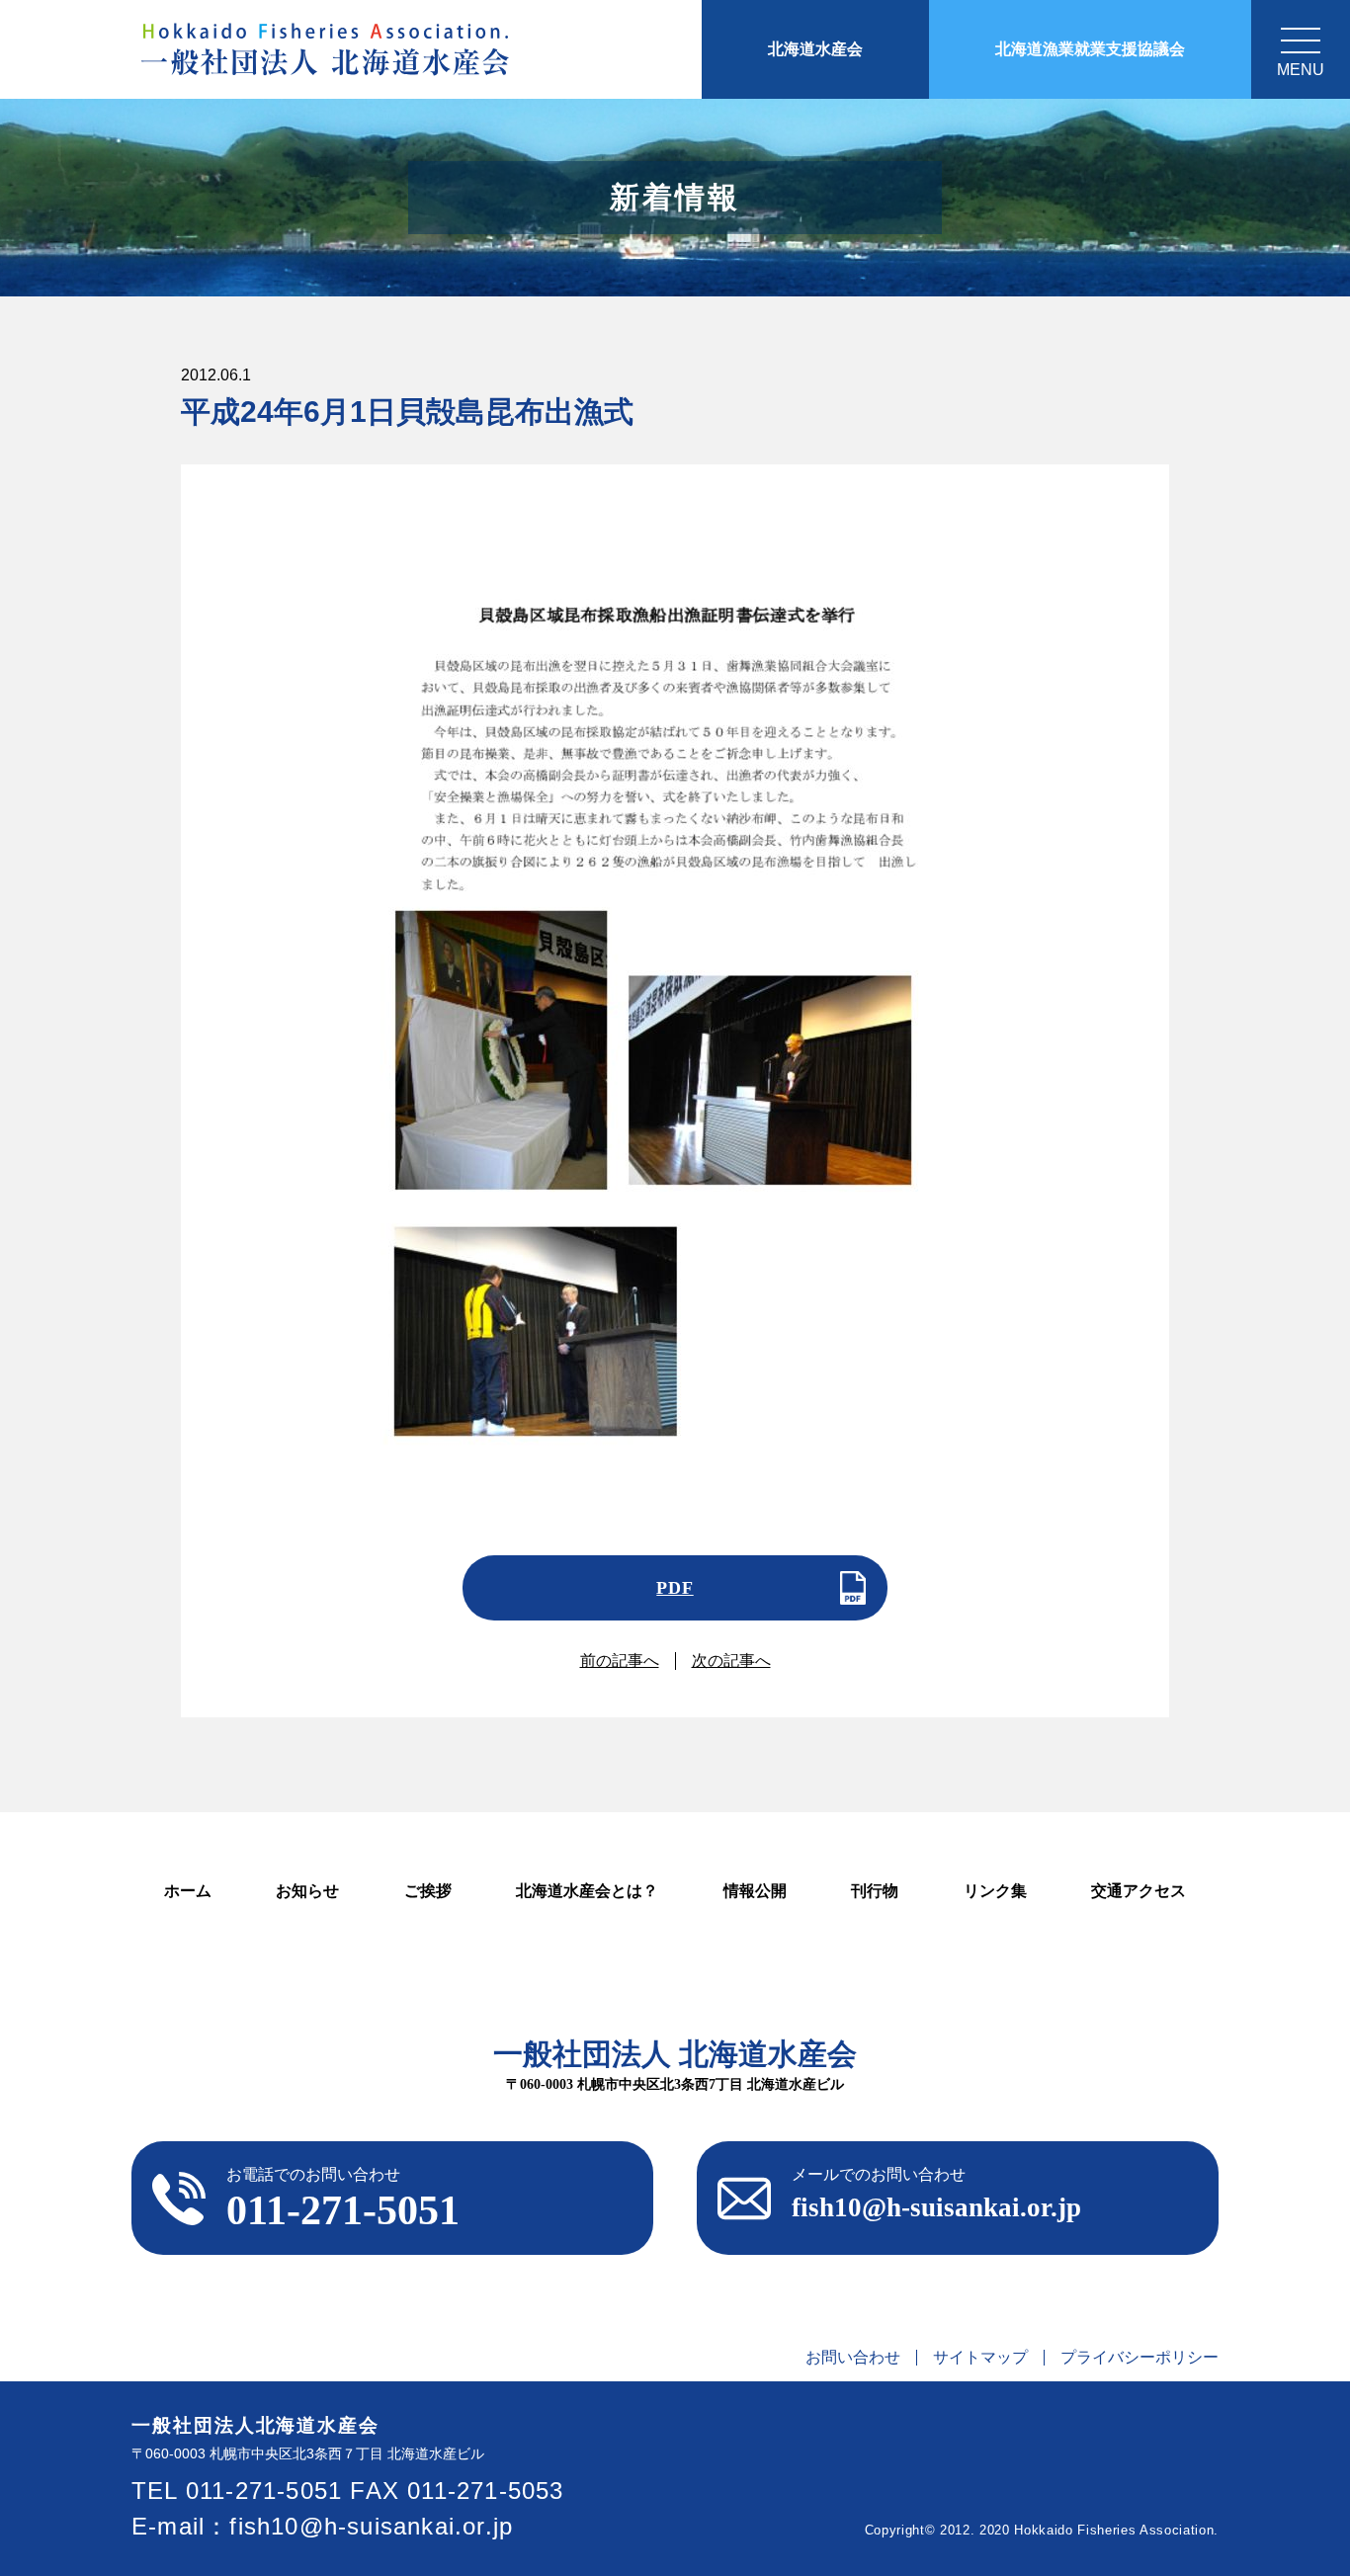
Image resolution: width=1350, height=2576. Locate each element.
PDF (675, 1588)
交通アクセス (1139, 1891)
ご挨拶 (428, 1891)
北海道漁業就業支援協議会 (1090, 49)
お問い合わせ (853, 2358)
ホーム (188, 1891)
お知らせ (307, 1891)
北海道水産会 (815, 49)
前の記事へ (620, 1661)
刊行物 (875, 1891)
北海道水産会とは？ (587, 1891)
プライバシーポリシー (1139, 2358)
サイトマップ (980, 2358)
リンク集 (995, 1891)
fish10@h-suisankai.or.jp (371, 2526)
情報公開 (755, 1891)
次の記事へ (731, 1661)
